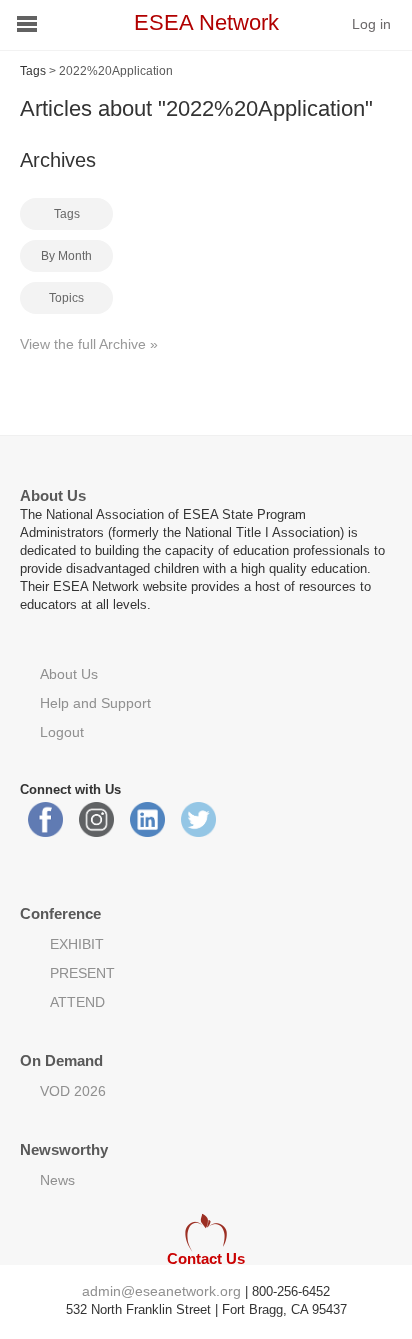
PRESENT (82, 973)
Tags (33, 71)
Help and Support (95, 703)
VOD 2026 (73, 1091)
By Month (66, 256)
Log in (371, 24)
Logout (62, 732)
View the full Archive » (89, 344)
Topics (66, 298)
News (57, 1180)
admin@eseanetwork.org (161, 1291)
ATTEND (77, 1002)
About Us (69, 674)
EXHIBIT (77, 944)
